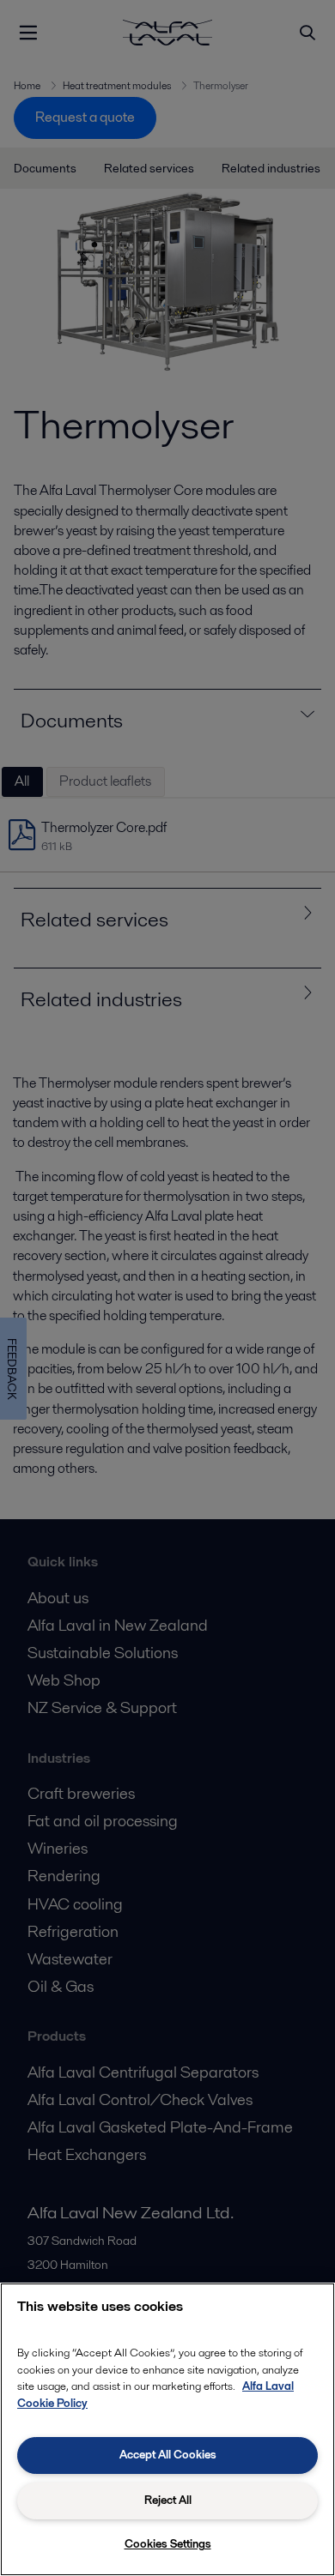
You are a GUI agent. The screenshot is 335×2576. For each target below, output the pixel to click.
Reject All (168, 2500)
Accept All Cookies (168, 2455)
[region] (167, 2429)
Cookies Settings (168, 2544)
